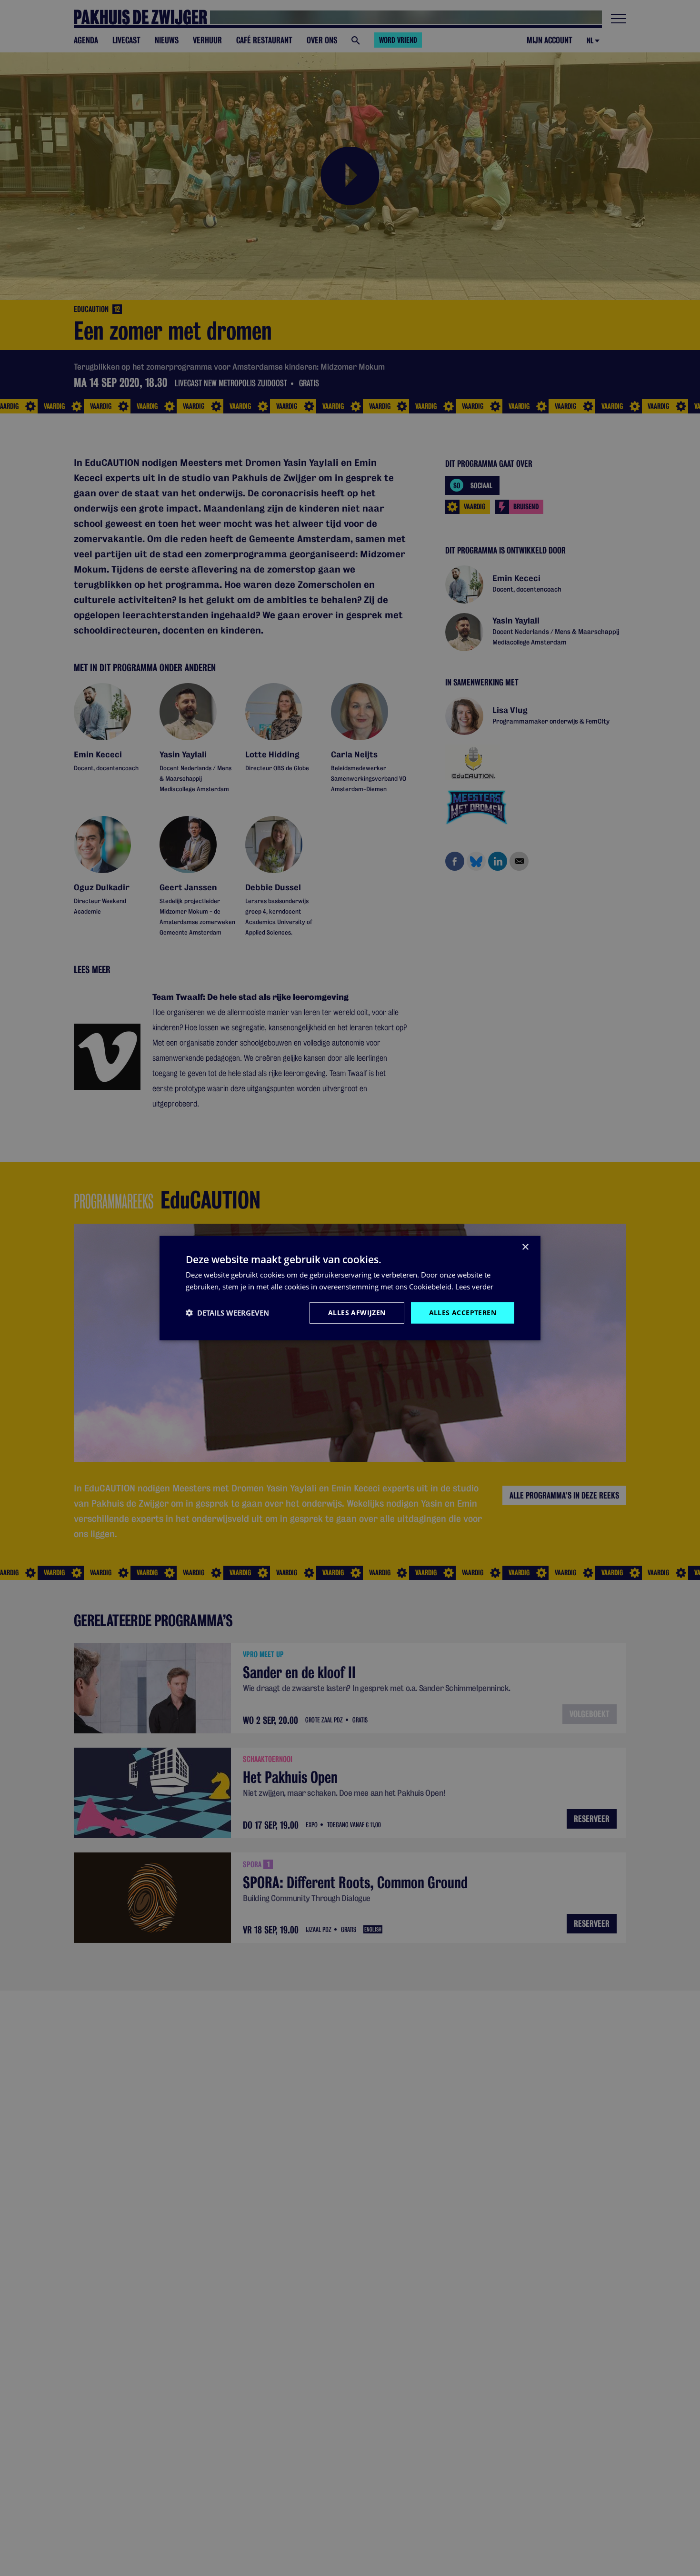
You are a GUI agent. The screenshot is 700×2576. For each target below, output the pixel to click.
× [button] (525, 1247)
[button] (227, 1313)
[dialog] (350, 1288)
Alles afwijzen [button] (357, 1313)
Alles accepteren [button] (463, 1313)
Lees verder (474, 1287)
